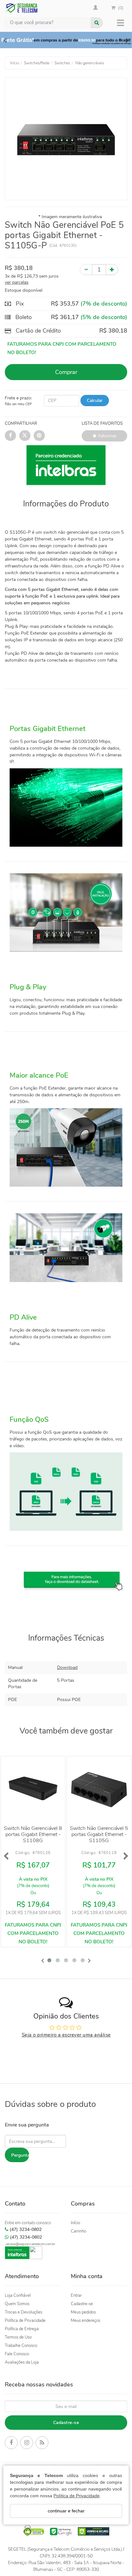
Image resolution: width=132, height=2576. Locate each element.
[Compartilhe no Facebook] (10, 436)
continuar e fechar (66, 2511)
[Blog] (42, 2444)
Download (67, 1667)
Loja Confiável (18, 2295)
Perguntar (20, 2155)
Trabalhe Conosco (21, 2346)
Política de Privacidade (77, 2496)
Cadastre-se (82, 2304)
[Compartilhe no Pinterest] (39, 436)
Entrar (76, 2295)
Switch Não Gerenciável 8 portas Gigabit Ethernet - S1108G (33, 1834)
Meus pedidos (83, 2312)
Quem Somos (17, 2304)
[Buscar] (97, 23)
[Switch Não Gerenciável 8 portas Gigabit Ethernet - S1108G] (33, 1788)
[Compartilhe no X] (25, 436)
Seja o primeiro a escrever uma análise (66, 2035)
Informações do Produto (66, 504)
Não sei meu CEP (18, 404)
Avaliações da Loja (22, 2362)
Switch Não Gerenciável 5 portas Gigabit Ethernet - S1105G (99, 1834)
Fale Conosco (17, 2354)
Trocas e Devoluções (24, 2312)
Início (75, 2223)
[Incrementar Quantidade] (112, 270)
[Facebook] (11, 2444)
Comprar (66, 372)
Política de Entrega (22, 2329)
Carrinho (78, 2231)
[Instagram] (27, 2444)
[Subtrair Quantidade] (86, 270)
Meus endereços (86, 2321)
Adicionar (107, 436)
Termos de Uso (18, 2337)
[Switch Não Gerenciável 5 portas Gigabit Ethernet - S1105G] (99, 1788)
